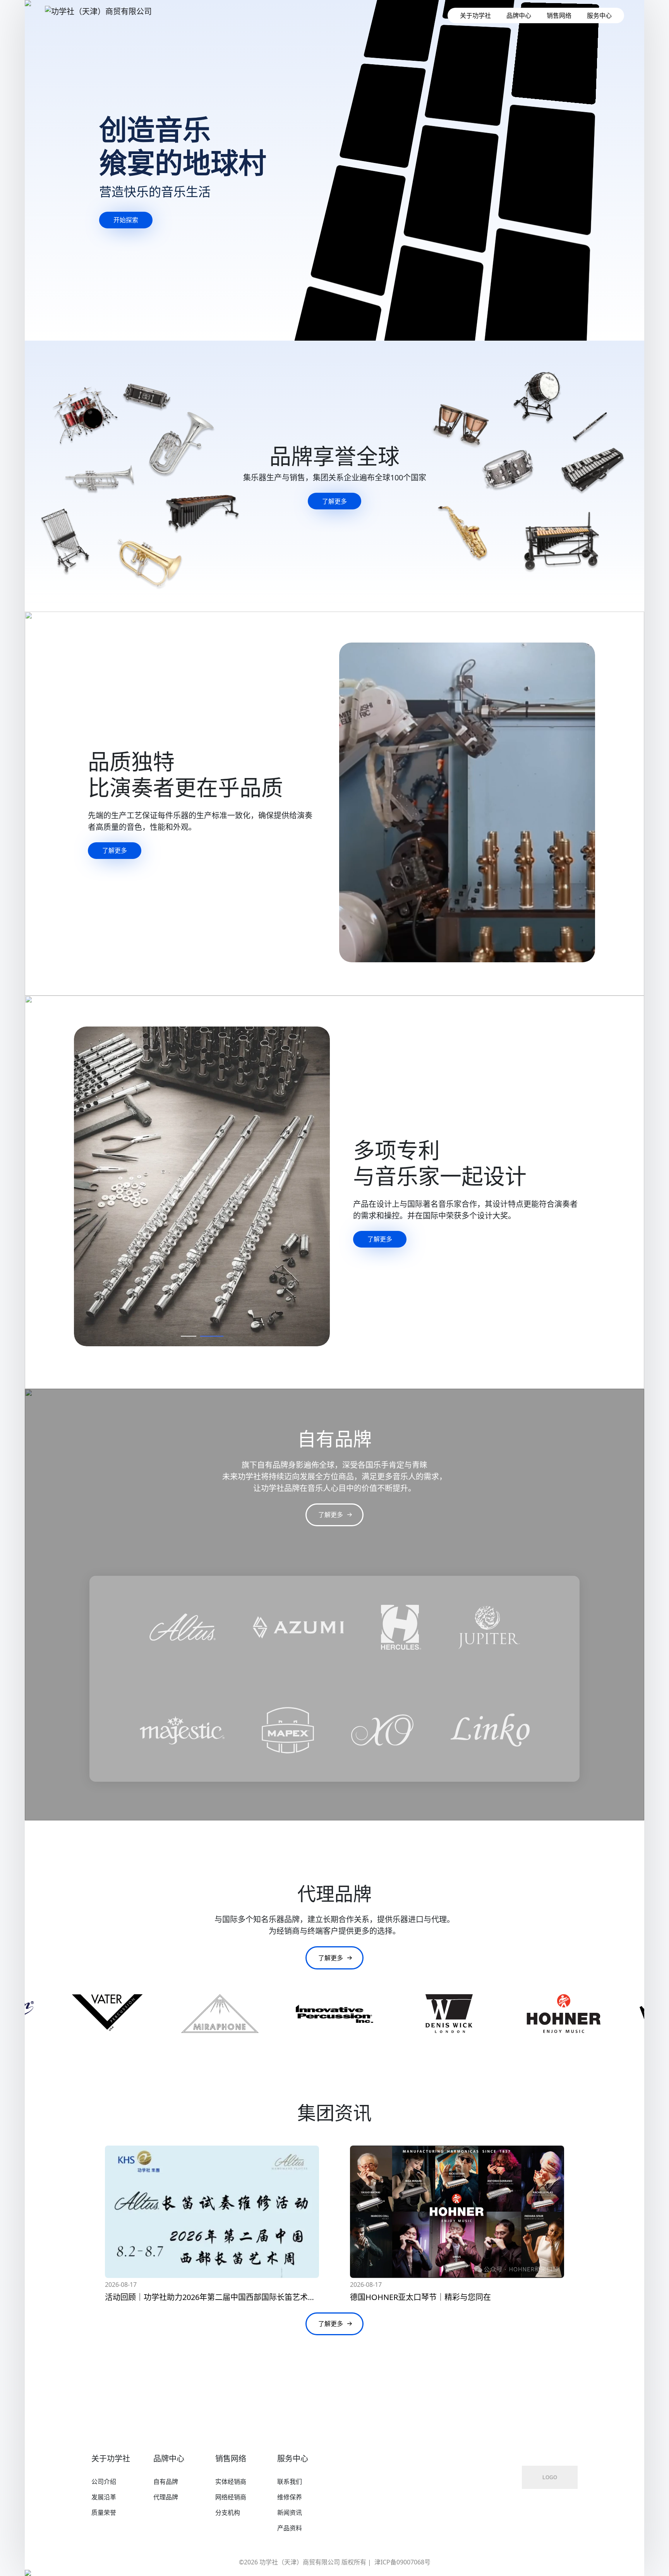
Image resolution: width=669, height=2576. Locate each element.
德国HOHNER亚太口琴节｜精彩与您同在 (420, 2297)
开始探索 (126, 220)
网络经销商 (231, 2497)
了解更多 (334, 501)
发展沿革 (104, 2497)
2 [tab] (216, 1338)
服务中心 (599, 15)
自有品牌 (166, 2482)
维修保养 (290, 2497)
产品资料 (290, 2528)
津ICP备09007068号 (402, 2562)
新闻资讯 (290, 2513)
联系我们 (290, 2482)
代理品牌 (166, 2497)
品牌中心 (519, 15)
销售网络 (559, 15)
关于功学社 (475, 15)
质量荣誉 (104, 2513)
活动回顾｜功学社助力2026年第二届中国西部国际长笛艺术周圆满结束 (226, 2297)
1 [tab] (192, 1338)
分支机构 (228, 2513)
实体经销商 (231, 2482)
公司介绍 (104, 2482)
